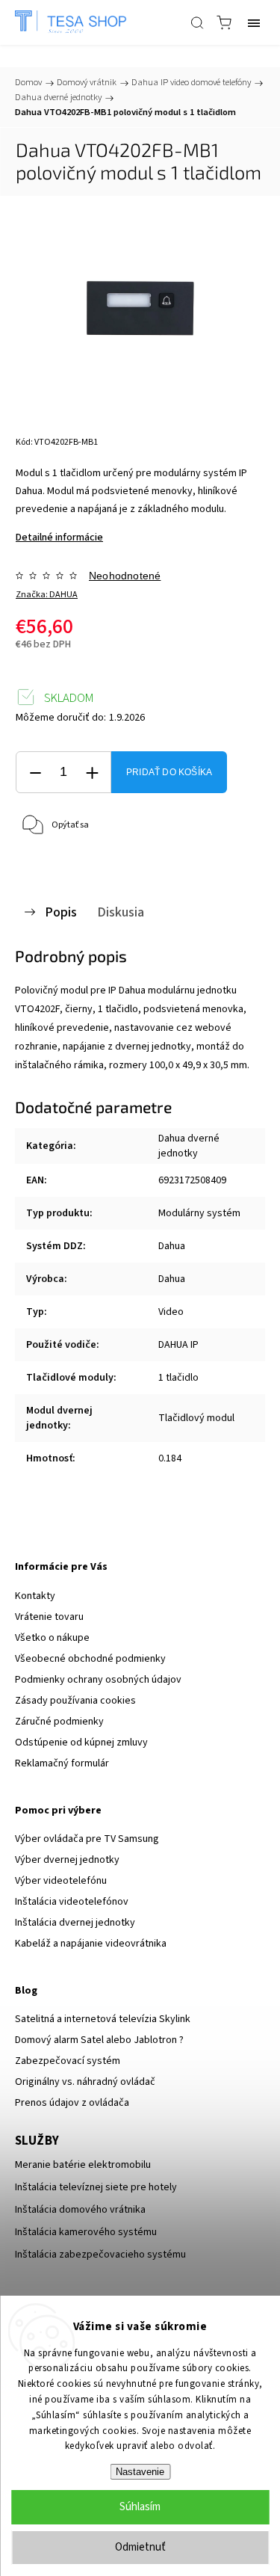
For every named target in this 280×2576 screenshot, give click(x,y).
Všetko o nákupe (52, 1638)
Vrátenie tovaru (49, 1617)
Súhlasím (140, 2507)
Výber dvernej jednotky (67, 1860)
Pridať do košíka (169, 772)
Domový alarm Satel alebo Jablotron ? (99, 2040)
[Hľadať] (197, 22)
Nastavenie (140, 2472)
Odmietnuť (140, 2547)
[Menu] (254, 22)
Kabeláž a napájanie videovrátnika (91, 1944)
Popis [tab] (61, 912)
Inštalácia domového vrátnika (80, 2210)
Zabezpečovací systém (68, 2061)
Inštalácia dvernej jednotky (75, 1923)
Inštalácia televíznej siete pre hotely (96, 2187)
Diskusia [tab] (121, 912)
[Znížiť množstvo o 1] (35, 773)
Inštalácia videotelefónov (72, 1902)
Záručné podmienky (59, 1722)
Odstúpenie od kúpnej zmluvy (81, 1743)
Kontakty (35, 1596)
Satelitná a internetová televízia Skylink (103, 2019)
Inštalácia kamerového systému (86, 2232)
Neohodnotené (125, 576)
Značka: (47, 595)
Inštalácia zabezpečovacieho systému (100, 2255)
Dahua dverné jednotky (189, 1146)
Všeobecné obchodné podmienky (90, 1659)
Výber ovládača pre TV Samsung (87, 1839)
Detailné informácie (59, 537)
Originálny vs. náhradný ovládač (85, 2082)
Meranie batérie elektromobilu (83, 2165)
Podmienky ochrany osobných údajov (98, 1680)
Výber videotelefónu (61, 1881)
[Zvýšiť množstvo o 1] (92, 773)
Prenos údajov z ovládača (72, 2103)
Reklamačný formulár (62, 1763)
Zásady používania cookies (75, 1701)
